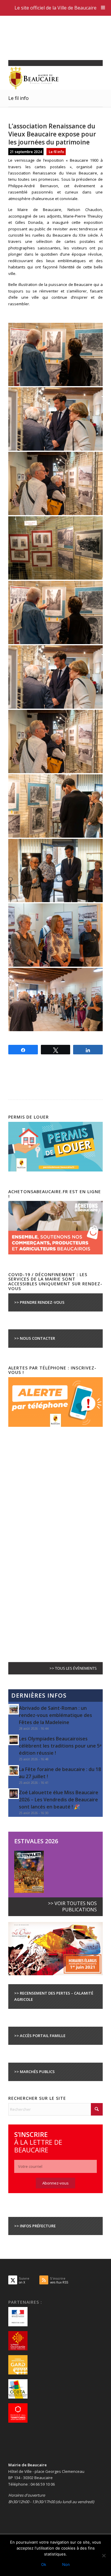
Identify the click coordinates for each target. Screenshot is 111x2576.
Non (66, 2564)
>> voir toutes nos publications (72, 1906)
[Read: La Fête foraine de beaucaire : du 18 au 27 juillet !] (14, 1770)
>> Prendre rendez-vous (39, 1302)
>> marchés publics (34, 2072)
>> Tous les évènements (73, 1668)
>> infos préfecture (35, 2226)
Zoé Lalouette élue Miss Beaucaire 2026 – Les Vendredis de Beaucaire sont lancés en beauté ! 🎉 (59, 1800)
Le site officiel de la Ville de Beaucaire (55, 8)
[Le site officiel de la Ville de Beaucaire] (46, 78)
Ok (44, 2564)
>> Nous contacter (35, 1338)
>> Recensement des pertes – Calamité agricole (54, 1996)
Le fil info (18, 98)
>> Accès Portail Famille (40, 2036)
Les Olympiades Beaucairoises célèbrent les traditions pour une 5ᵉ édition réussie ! (60, 1746)
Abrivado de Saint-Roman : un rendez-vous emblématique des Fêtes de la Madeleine (55, 1715)
